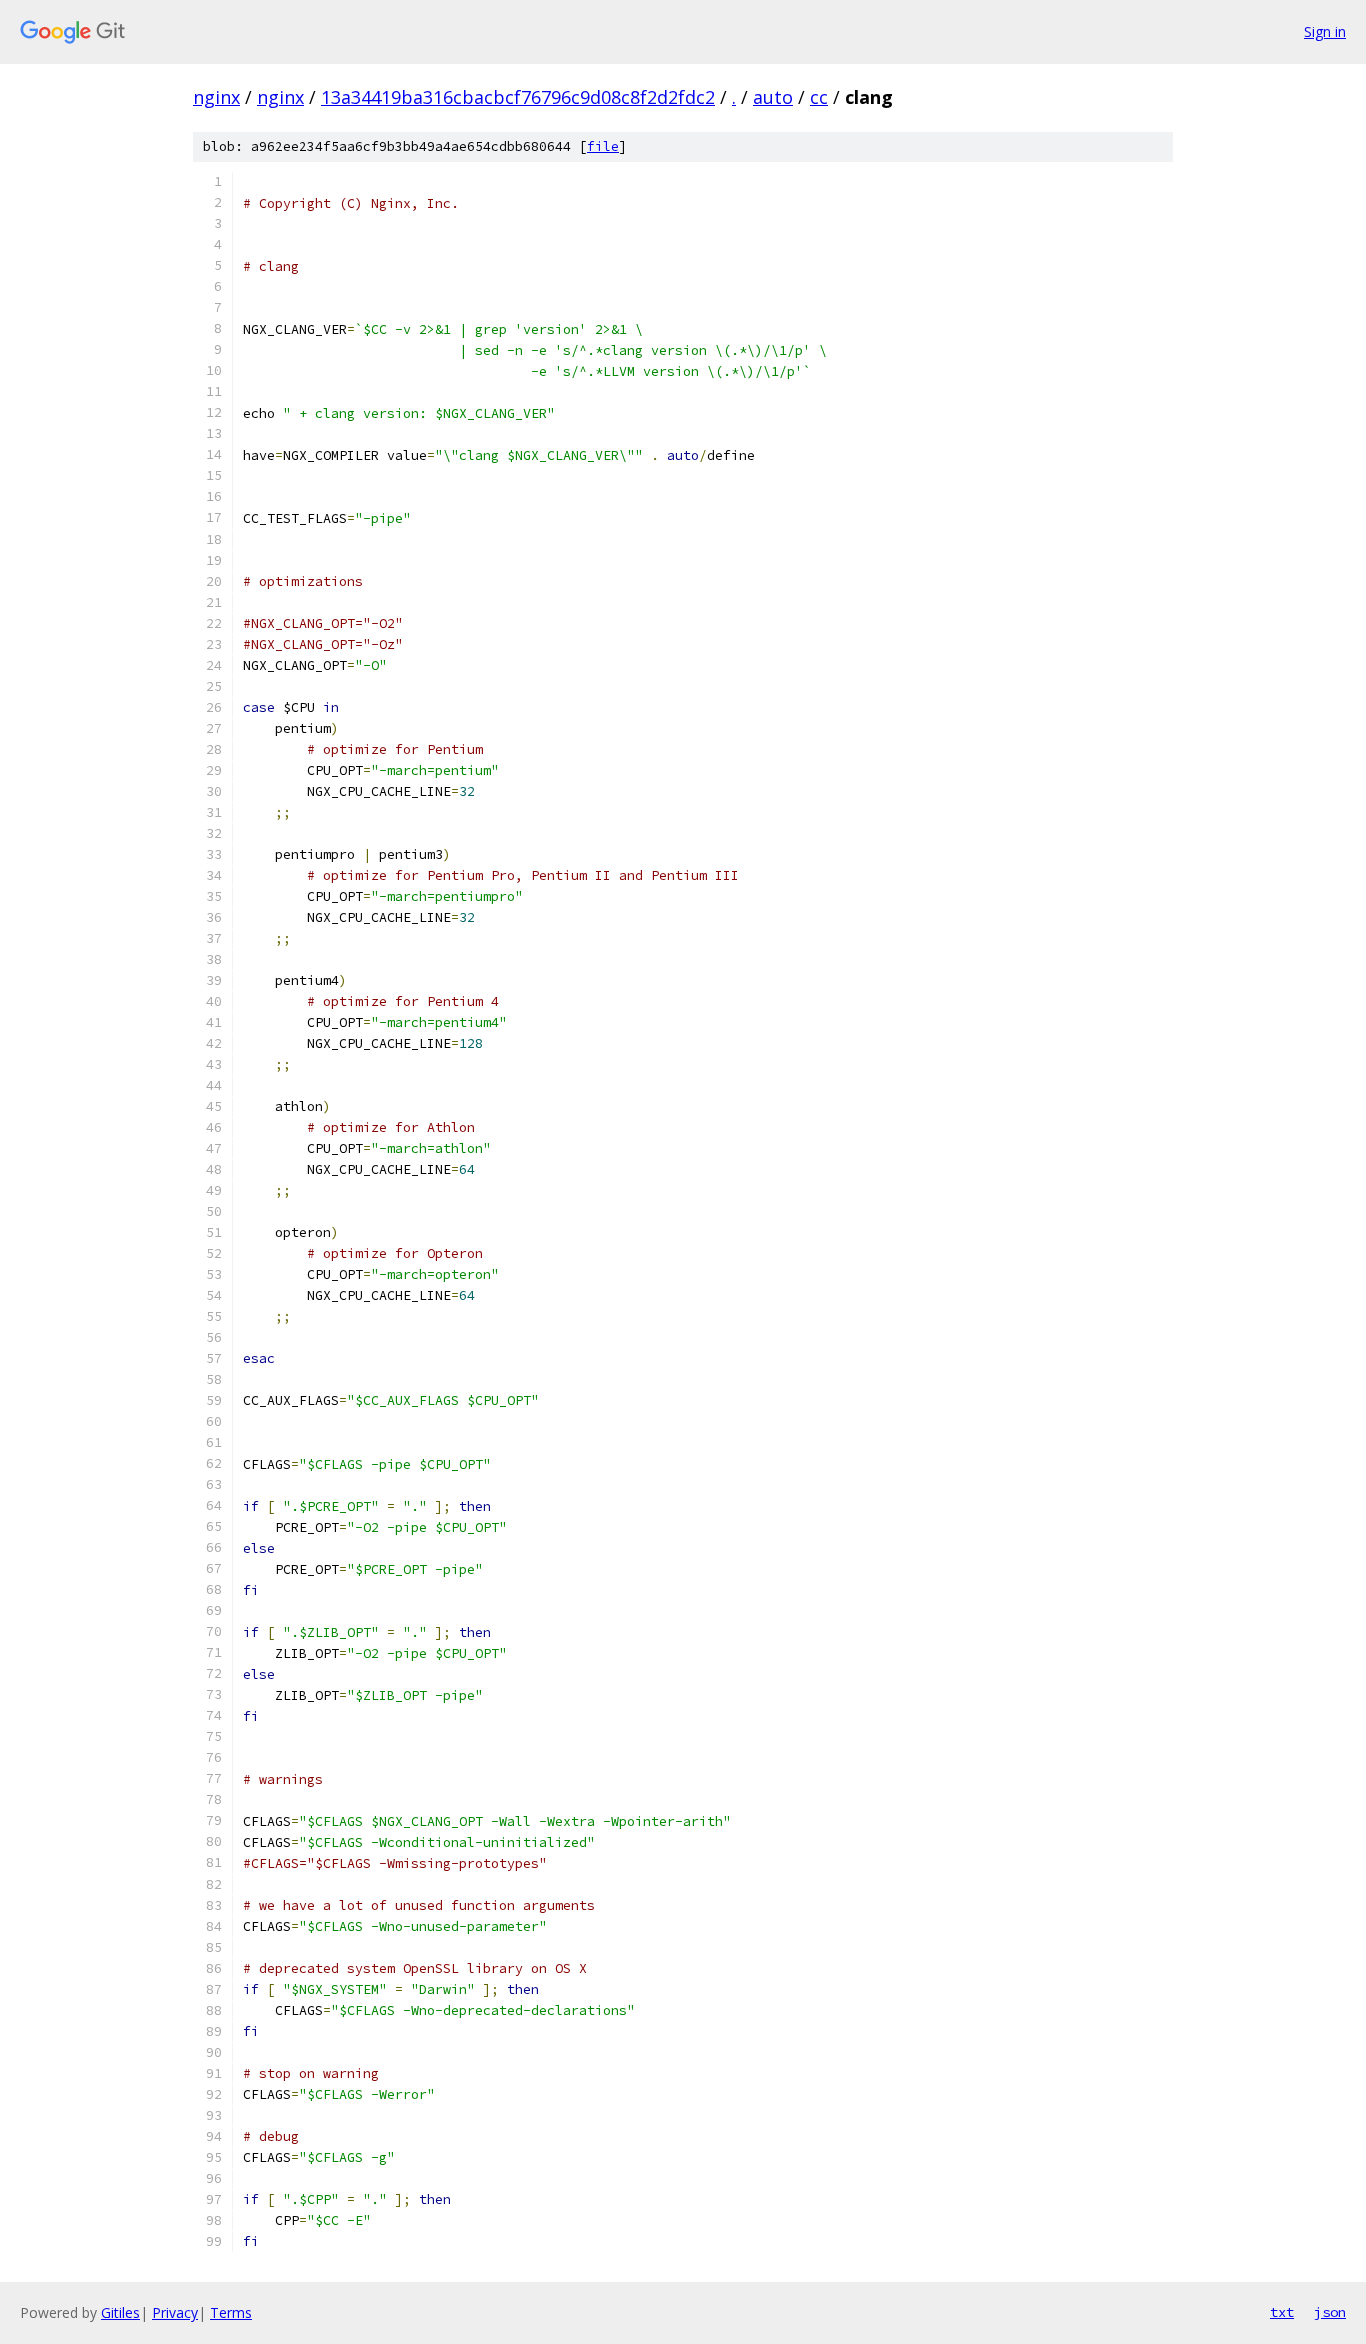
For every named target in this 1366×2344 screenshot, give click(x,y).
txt (1282, 2312)
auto (773, 97)
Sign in (1325, 31)
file (603, 146)
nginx (216, 97)
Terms (231, 2312)
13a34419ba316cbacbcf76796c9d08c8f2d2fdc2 (518, 97)
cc (819, 97)
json (1330, 2312)
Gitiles (120, 2312)
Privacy (175, 2312)
